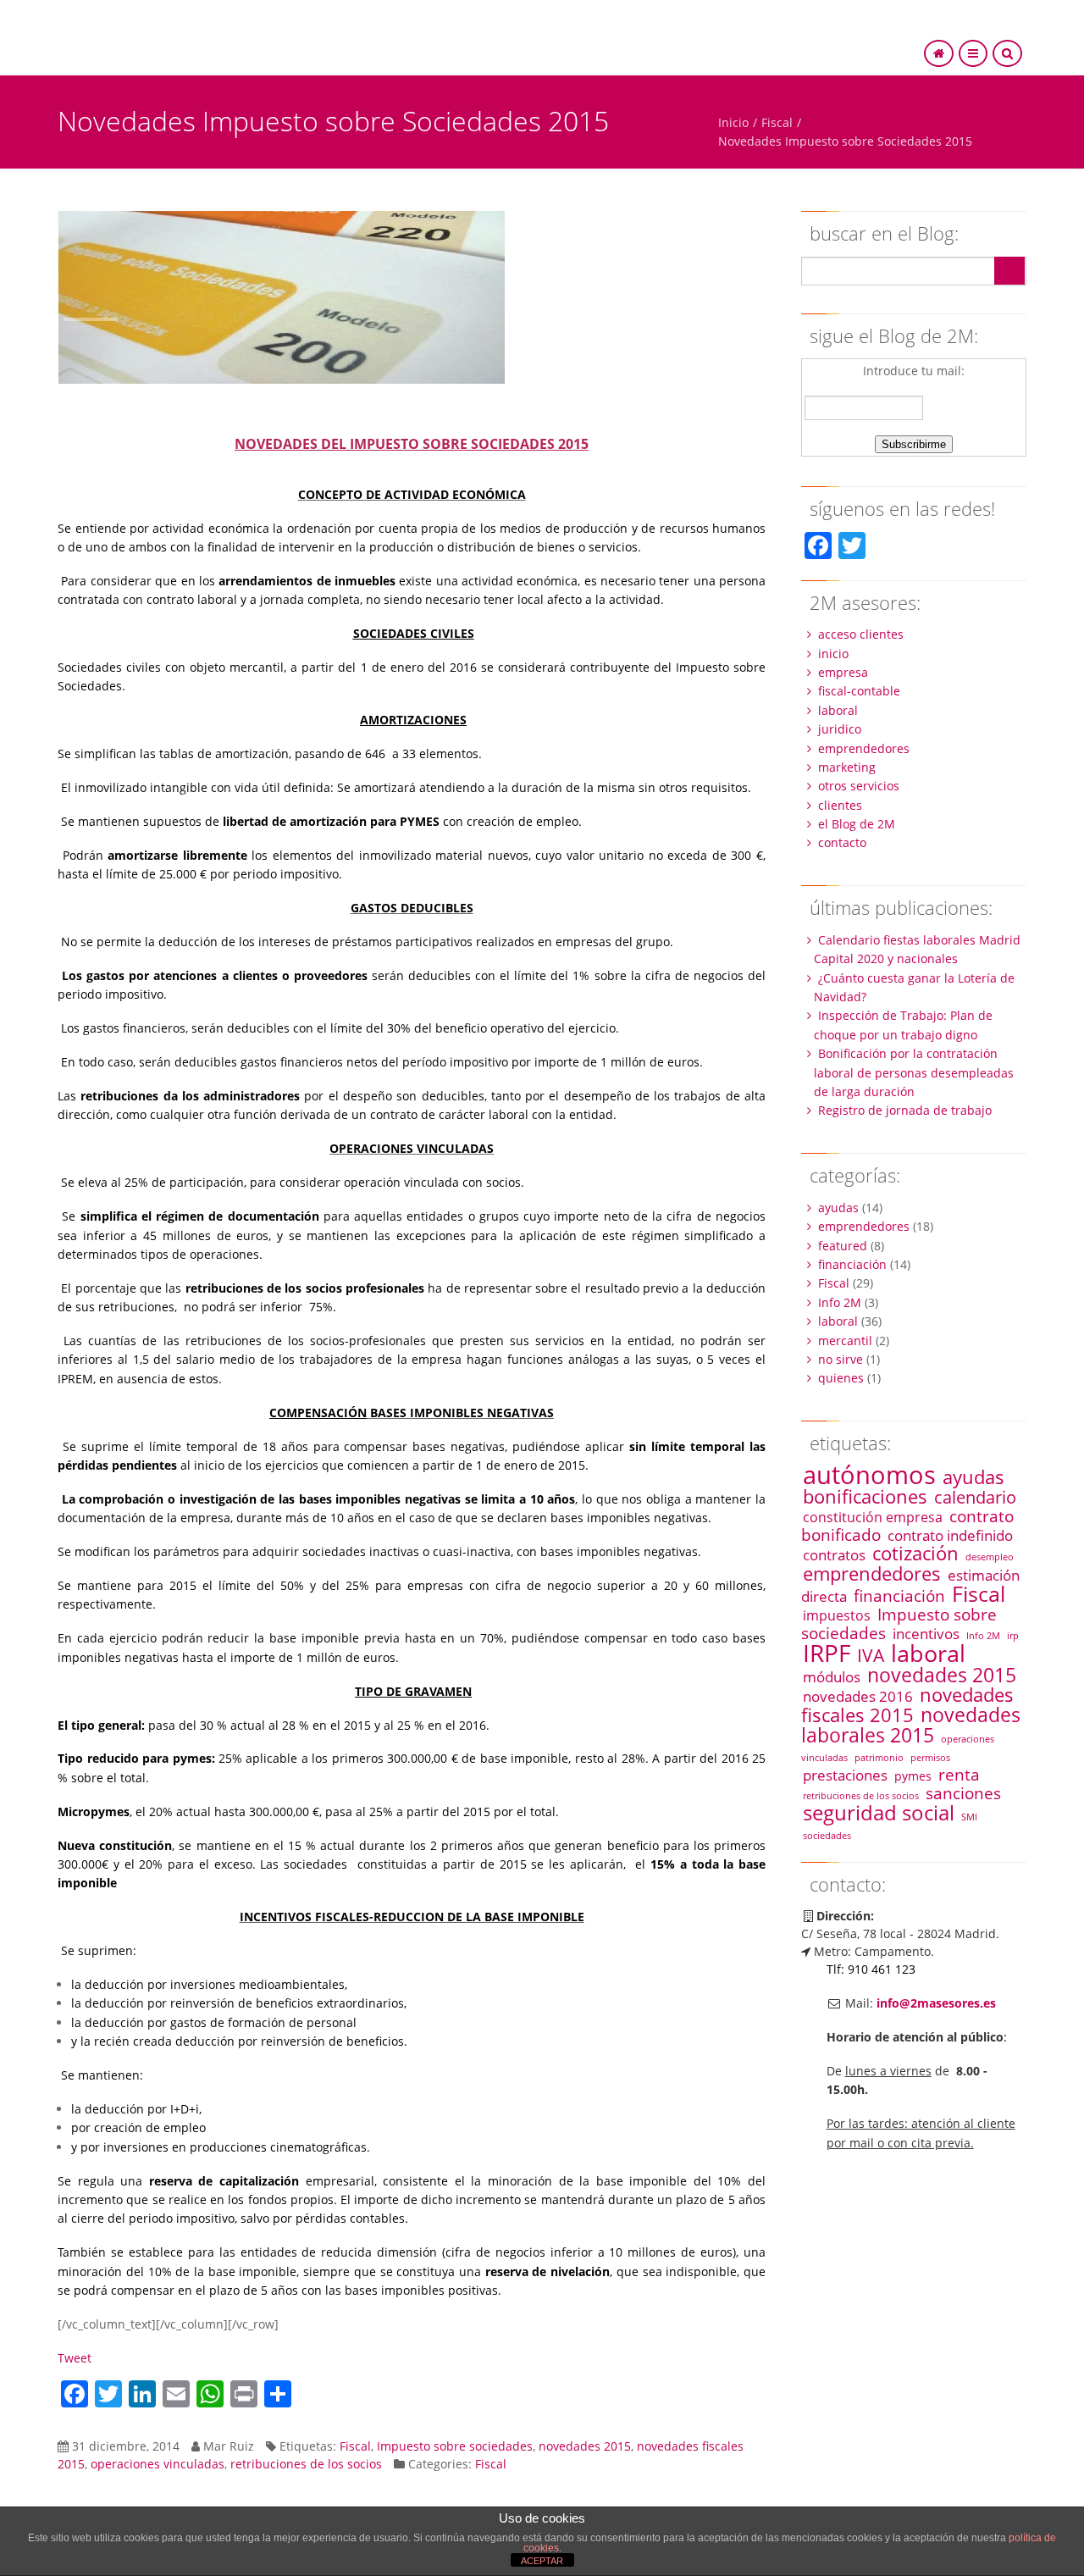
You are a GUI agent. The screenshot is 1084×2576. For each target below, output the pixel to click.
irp (1013, 1636)
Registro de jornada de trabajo (905, 1110)
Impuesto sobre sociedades (455, 2446)
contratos (834, 1554)
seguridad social (879, 1812)
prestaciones (845, 1775)
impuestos (837, 1615)
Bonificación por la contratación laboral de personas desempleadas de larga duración (914, 1072)
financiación (852, 1264)
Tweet (75, 2358)
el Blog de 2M (857, 824)
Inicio (733, 122)
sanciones (963, 1793)
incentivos (926, 1633)
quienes (841, 1378)
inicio (833, 654)
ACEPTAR (542, 2561)
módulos (832, 1676)
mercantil (845, 1341)
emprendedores (864, 748)
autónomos (869, 1475)
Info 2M (840, 1302)
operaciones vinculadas (158, 2464)
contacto (842, 842)
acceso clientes (861, 634)
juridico (840, 729)
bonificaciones (865, 1496)
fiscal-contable (859, 691)
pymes (913, 1776)
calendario (975, 1497)
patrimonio (879, 1758)
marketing (847, 767)
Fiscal (777, 122)
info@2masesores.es (936, 2003)
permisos (930, 1758)
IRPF (827, 1653)
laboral (838, 710)
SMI (969, 1817)
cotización (915, 1553)
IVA (871, 1655)
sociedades (827, 1836)
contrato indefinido (950, 1535)
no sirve (841, 1359)
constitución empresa (873, 1517)
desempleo (990, 1557)
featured (843, 1246)
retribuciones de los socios (306, 2464)
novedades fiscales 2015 (907, 1705)
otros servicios (859, 786)
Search (1009, 271)
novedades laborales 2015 (911, 1725)
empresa (843, 672)
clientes (840, 805)
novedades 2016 (858, 1696)
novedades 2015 (585, 2446)
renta (959, 1774)
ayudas (838, 1208)
